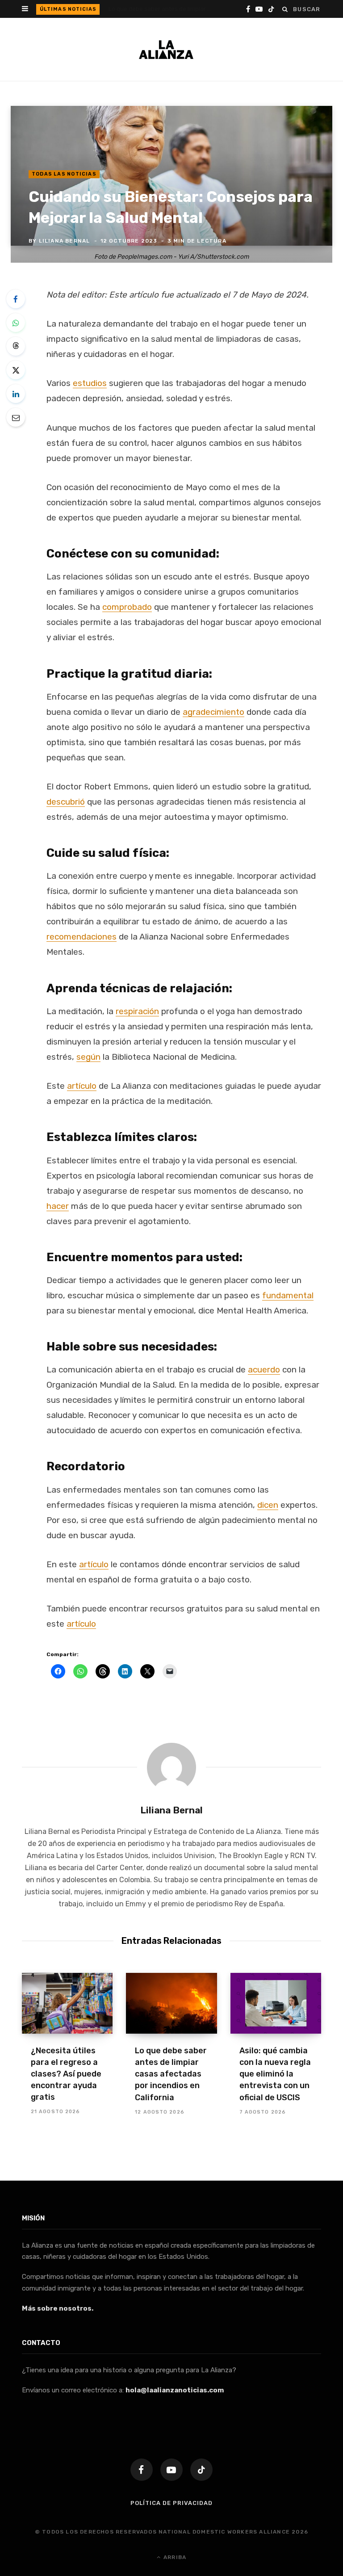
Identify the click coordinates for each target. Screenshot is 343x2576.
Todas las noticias (64, 174)
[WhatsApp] (16, 323)
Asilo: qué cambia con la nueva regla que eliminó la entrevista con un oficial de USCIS (275, 2074)
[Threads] (16, 346)
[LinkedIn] (16, 394)
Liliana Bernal (65, 241)
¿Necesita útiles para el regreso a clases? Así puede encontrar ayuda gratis (66, 2074)
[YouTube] (171, 2470)
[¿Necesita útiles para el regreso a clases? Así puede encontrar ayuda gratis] (67, 2003)
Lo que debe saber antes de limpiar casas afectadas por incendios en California (162, 9)
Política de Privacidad (171, 2503)
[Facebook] (16, 299)
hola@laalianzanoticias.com (175, 2390)
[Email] (16, 417)
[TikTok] (201, 2470)
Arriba (174, 2557)
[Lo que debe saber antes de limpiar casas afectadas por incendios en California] (171, 2003)
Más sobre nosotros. (58, 2308)
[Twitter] (16, 370)
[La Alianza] (166, 50)
